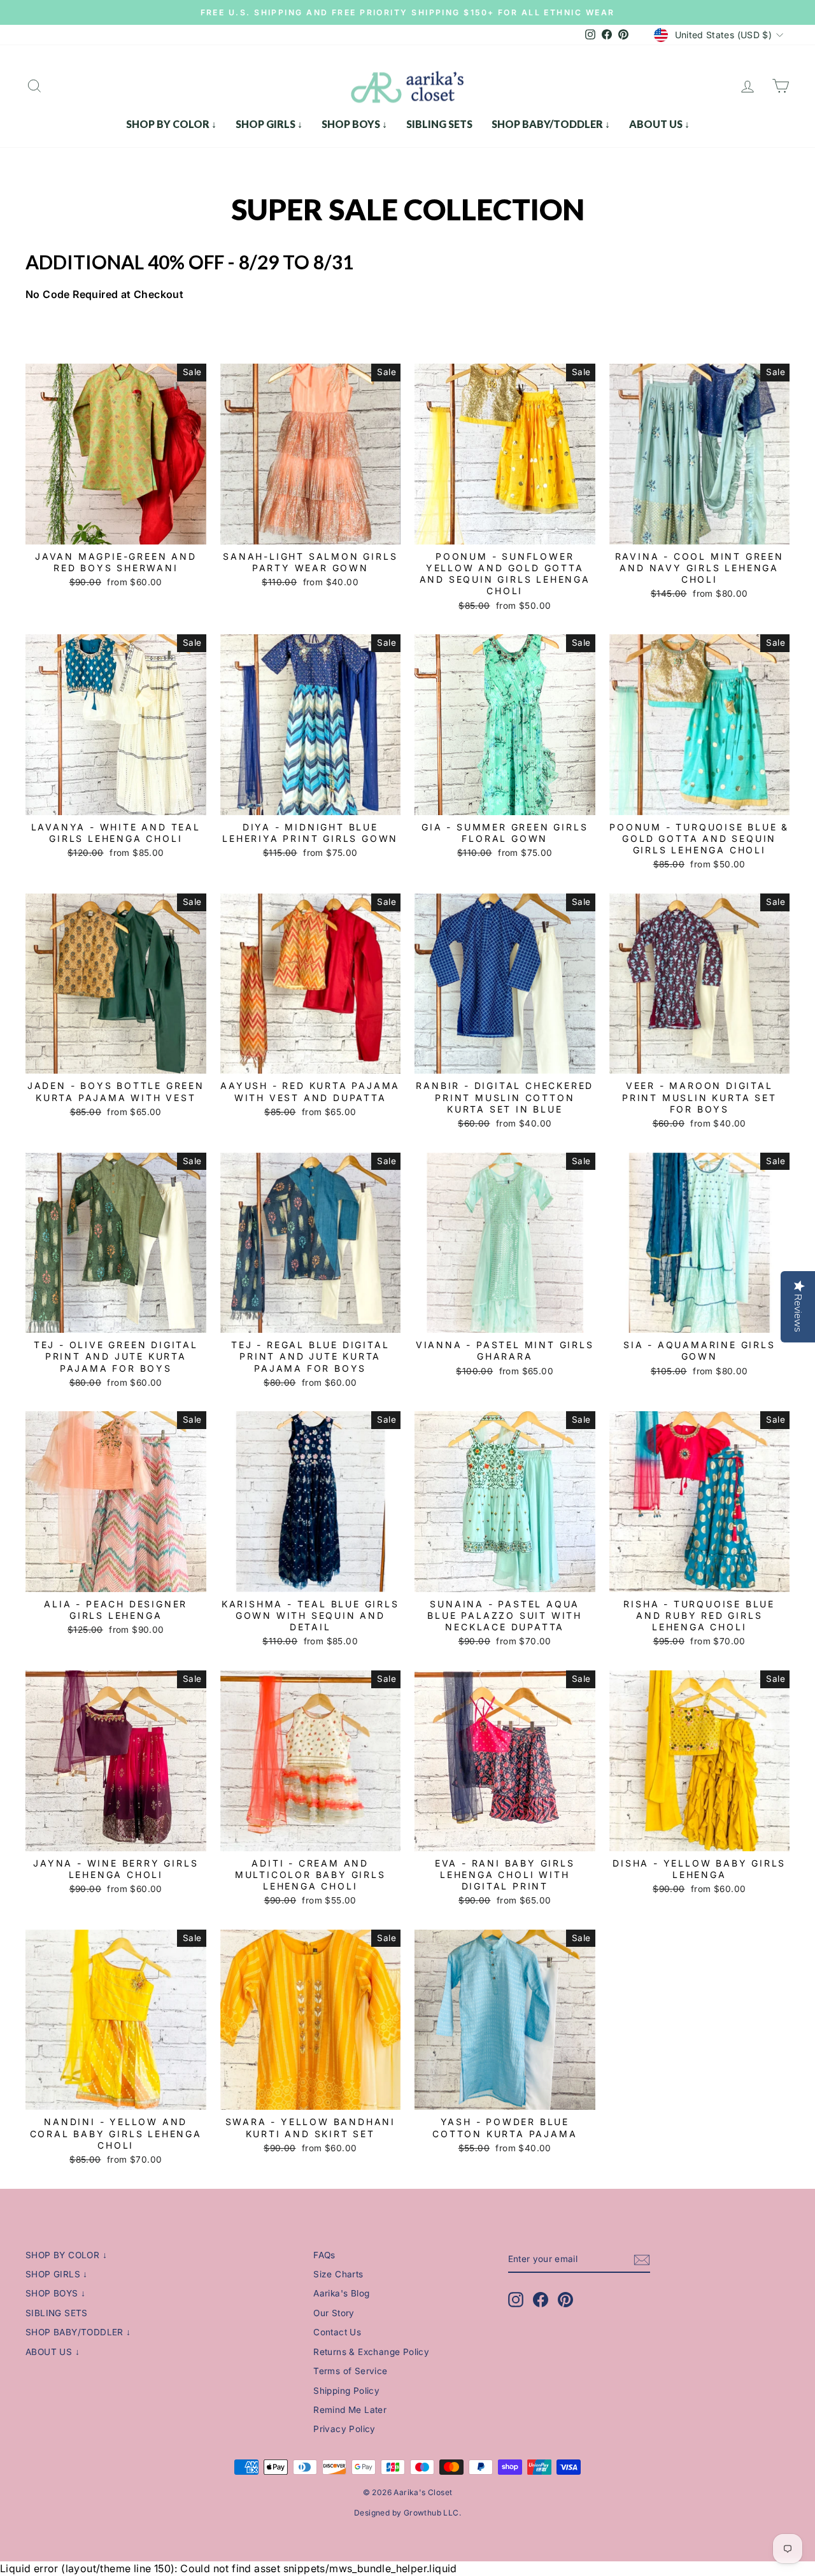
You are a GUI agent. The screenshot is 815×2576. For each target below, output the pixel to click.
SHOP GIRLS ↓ (269, 124)
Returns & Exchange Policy (371, 2352)
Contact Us (337, 2332)
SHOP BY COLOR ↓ (171, 124)
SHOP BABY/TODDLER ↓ (551, 124)
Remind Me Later (350, 2410)
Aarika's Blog (341, 2293)
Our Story (334, 2313)
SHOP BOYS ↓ (354, 124)
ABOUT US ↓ (659, 124)
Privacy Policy (344, 2429)
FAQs (324, 2255)
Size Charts (338, 2274)
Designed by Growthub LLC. (407, 2513)
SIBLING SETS (439, 124)
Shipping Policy (346, 2391)
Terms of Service (350, 2371)
